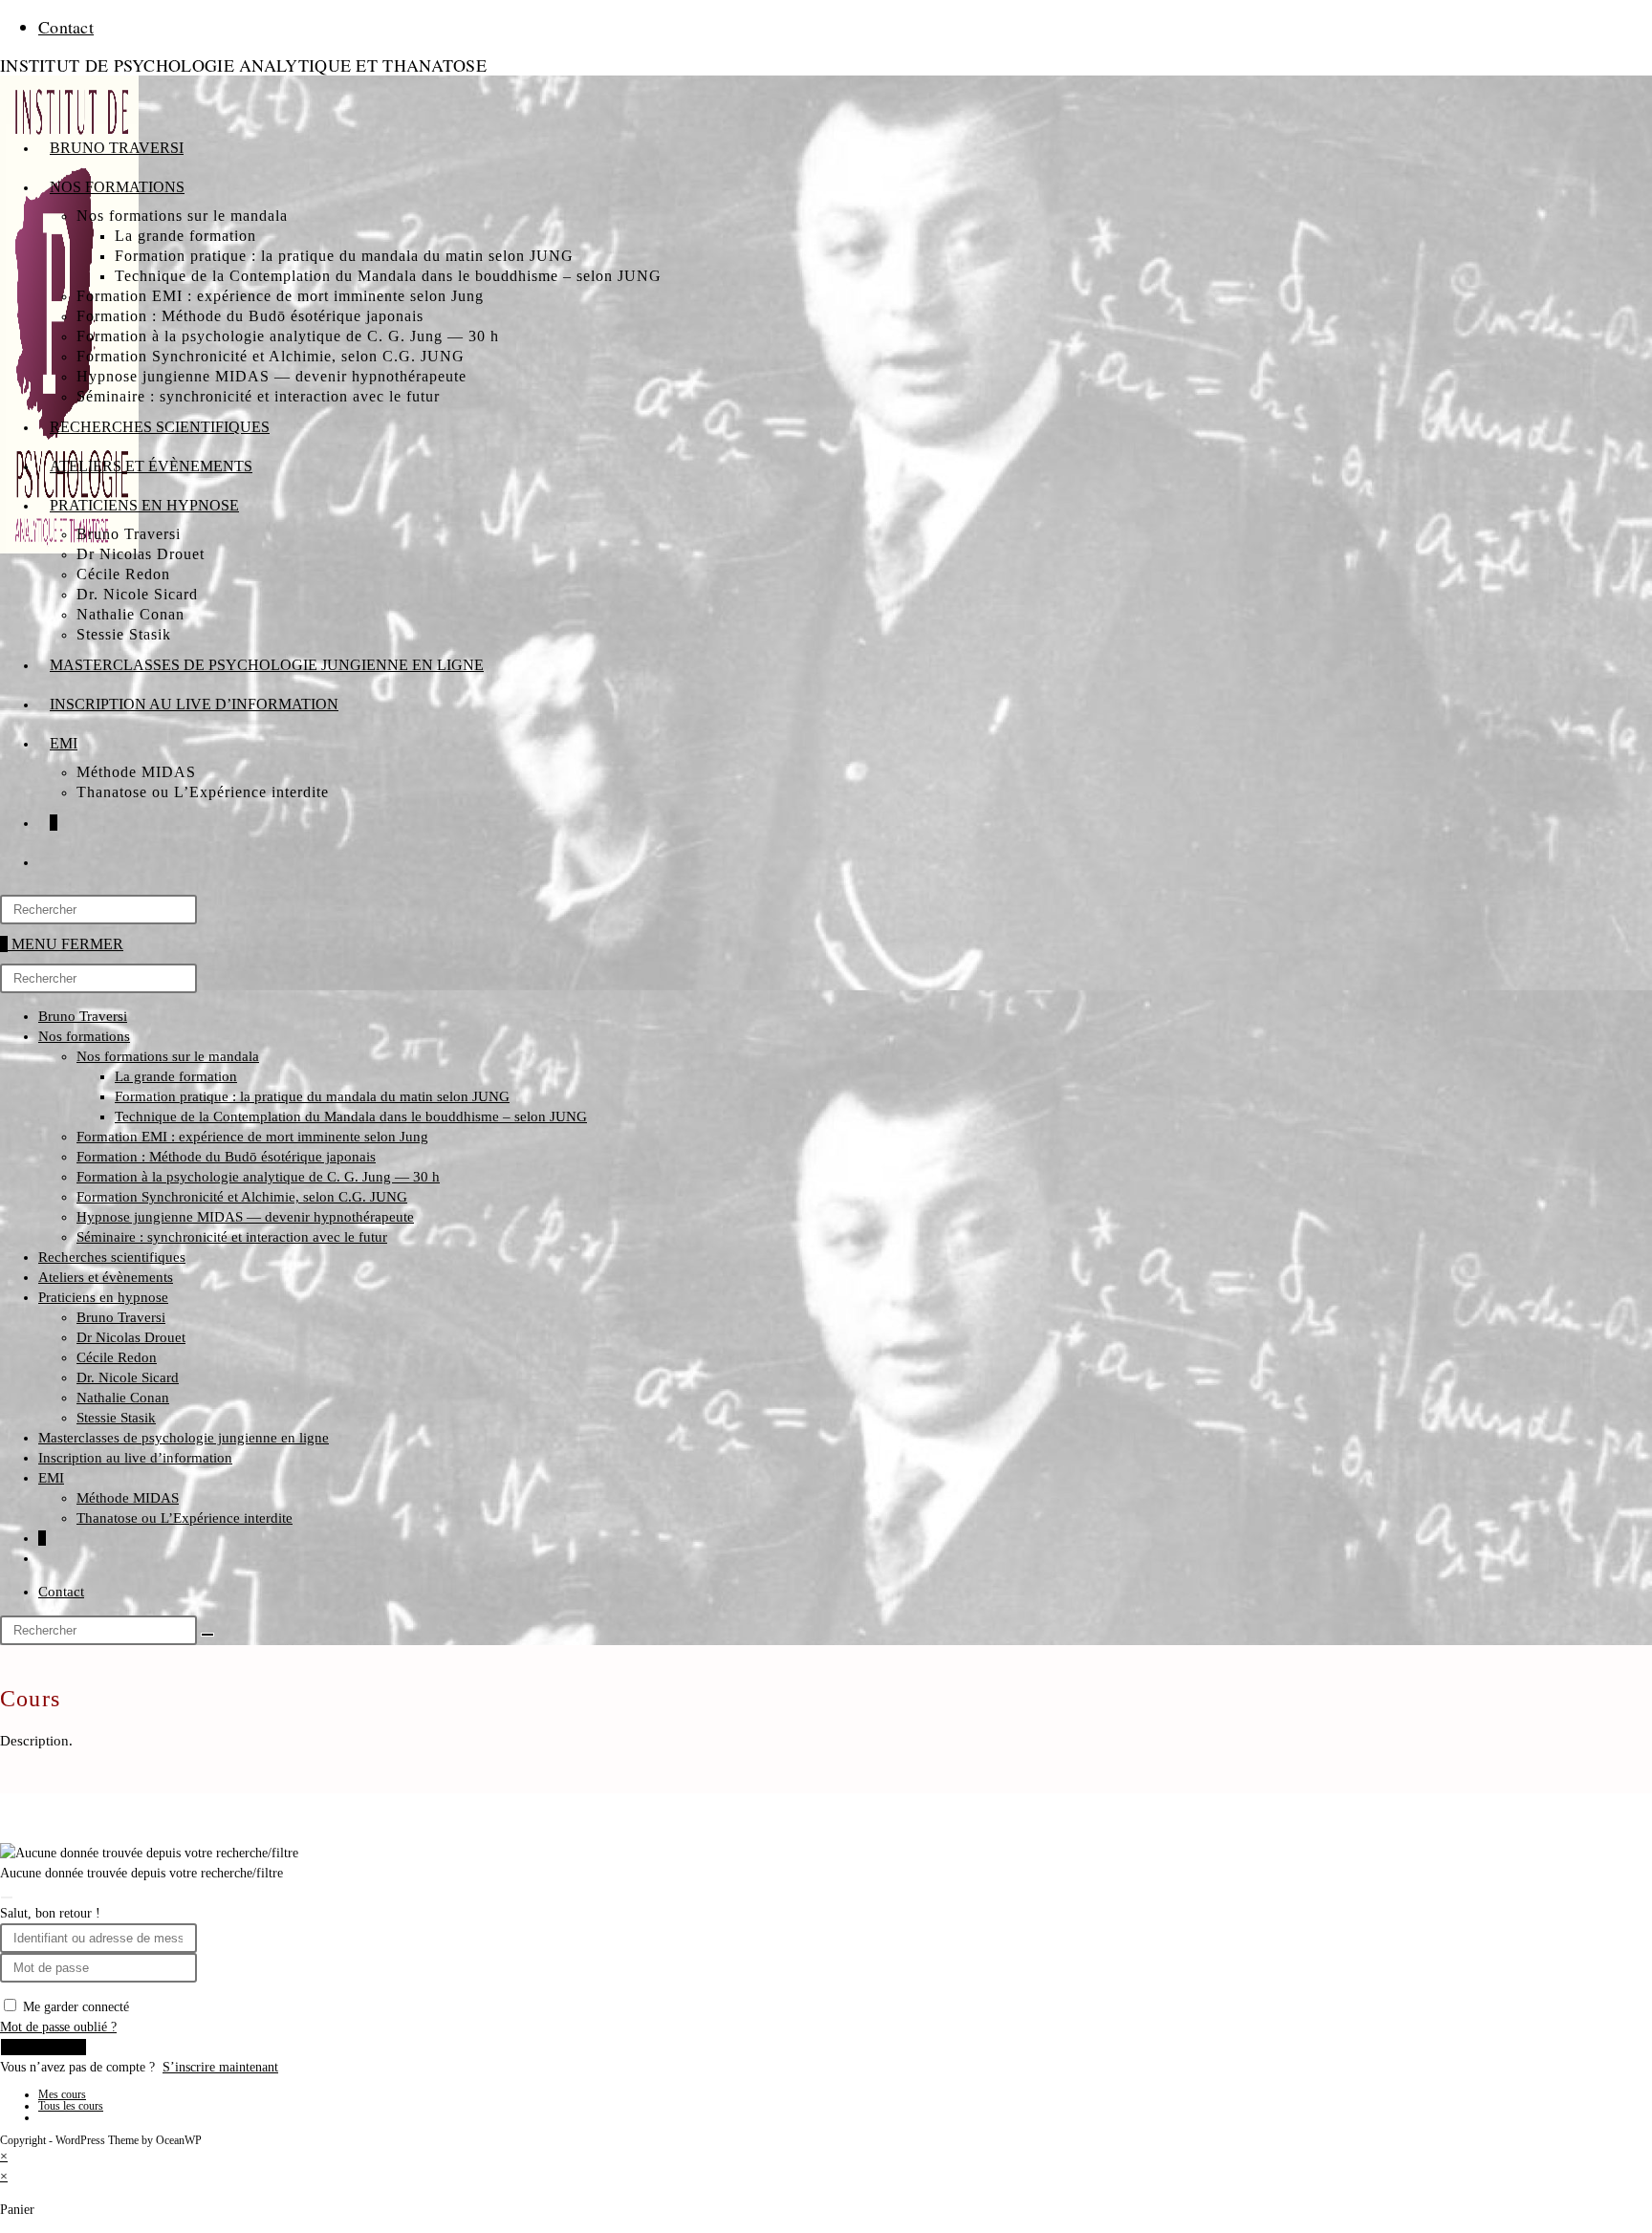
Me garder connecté (76, 2007)
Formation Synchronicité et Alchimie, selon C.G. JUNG (242, 1197)
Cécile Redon (117, 1357)
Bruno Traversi (83, 1016)
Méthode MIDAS (128, 1498)
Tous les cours (71, 2106)
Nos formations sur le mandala (168, 1056)
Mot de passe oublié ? (58, 2027)
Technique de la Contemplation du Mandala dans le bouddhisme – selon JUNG (351, 1116)
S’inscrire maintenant (220, 2067)
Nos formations (84, 1036)
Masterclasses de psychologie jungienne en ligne (184, 1438)
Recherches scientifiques (112, 1257)
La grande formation (176, 1076)
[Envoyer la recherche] (207, 1635)
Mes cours (62, 2094)
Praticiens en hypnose (103, 1297)
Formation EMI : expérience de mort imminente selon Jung (252, 1137)
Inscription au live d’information (135, 1458)
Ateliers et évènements (106, 1277)
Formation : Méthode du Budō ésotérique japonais (226, 1157)
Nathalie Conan (123, 1398)
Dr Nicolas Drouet (131, 1337)
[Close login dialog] (7, 1897)
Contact (66, 27)
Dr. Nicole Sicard (128, 1377)
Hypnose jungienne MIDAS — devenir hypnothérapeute (245, 1217)
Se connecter (43, 2047)
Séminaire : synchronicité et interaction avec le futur (232, 1237)
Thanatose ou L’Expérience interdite (185, 1518)
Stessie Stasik (116, 1418)
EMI (51, 1478)
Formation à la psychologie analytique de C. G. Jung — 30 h (258, 1177)
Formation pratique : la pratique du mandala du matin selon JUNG (312, 1096)
